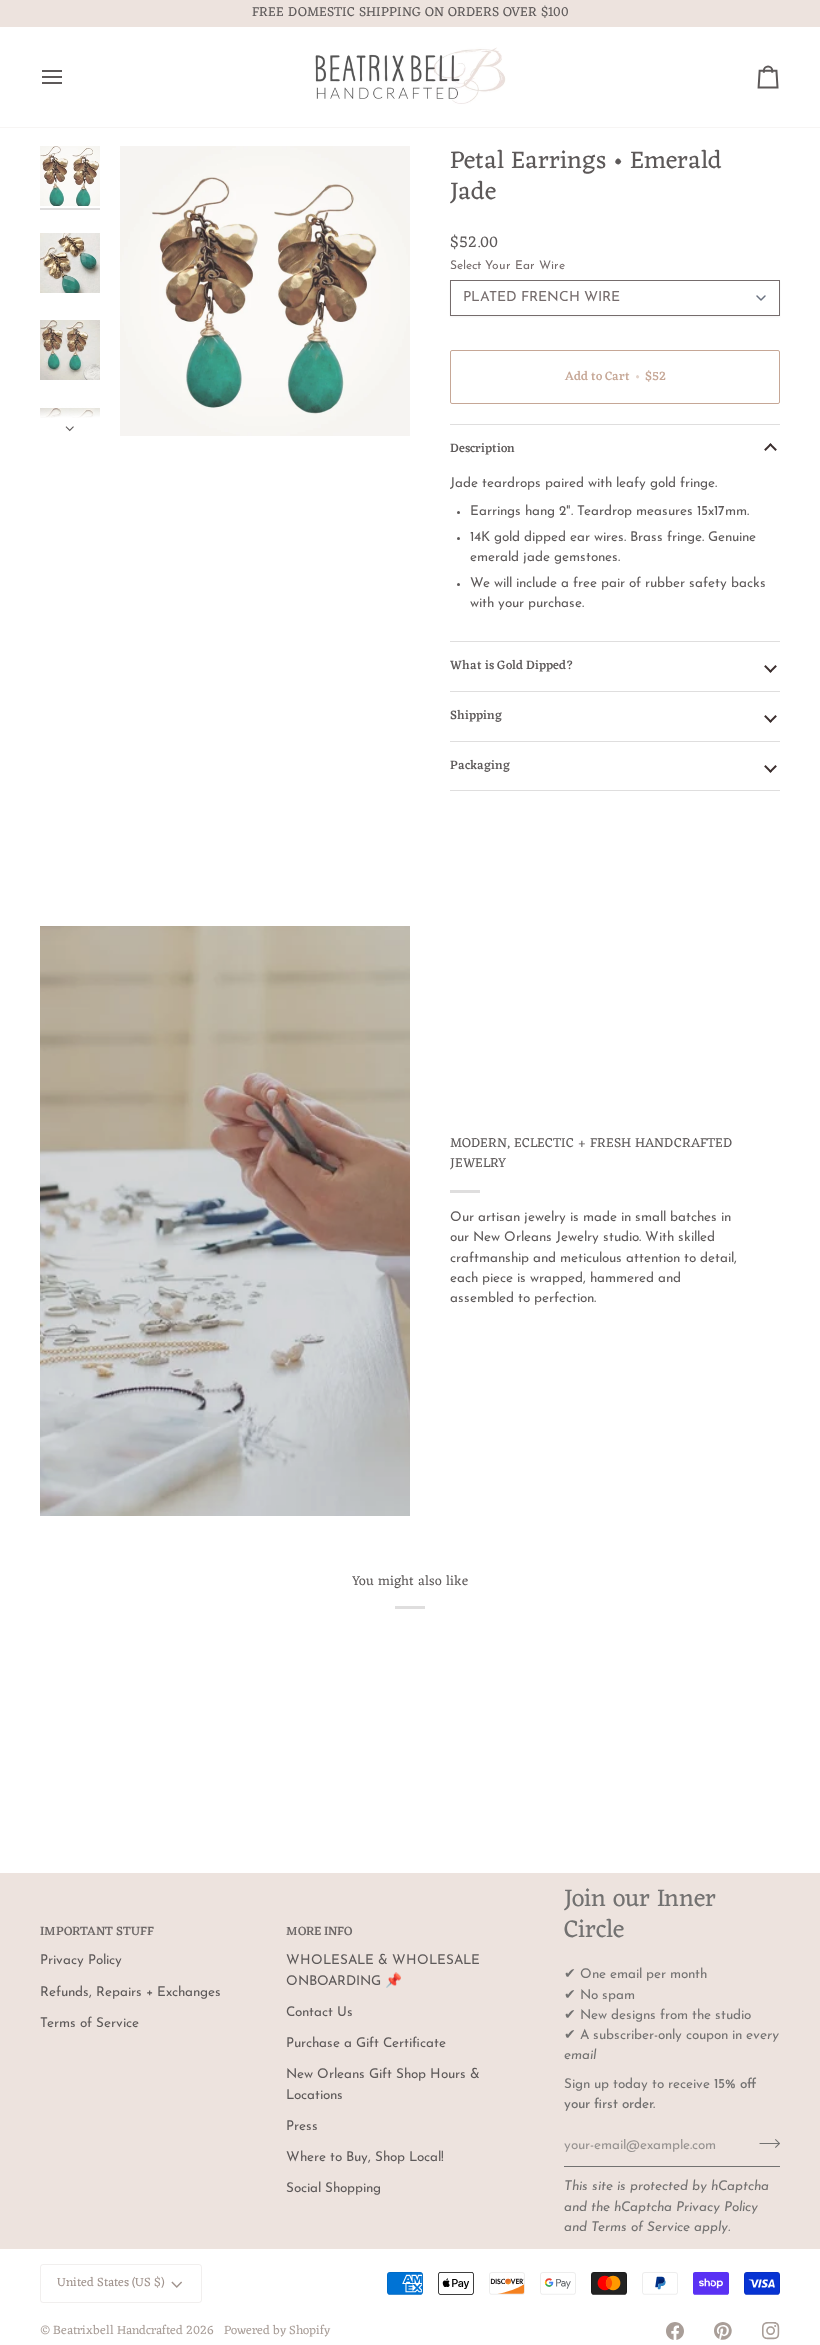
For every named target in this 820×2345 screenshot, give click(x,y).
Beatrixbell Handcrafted (118, 2331)
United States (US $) (110, 2283)
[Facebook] (675, 2331)
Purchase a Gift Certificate (366, 2043)
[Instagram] (771, 2331)
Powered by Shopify (277, 2331)
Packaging (480, 766)
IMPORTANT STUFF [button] (97, 1933)
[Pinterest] (723, 2331)
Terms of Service (640, 2227)
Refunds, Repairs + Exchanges (130, 1992)
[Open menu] (70, 77)
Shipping (476, 716)
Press (302, 2126)
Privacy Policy (717, 2207)
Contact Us (319, 2012)
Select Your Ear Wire (507, 266)
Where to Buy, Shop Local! (365, 2157)
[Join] (763, 2143)
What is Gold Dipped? (512, 666)
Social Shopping (333, 2188)
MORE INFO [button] (319, 1933)
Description (482, 449)
